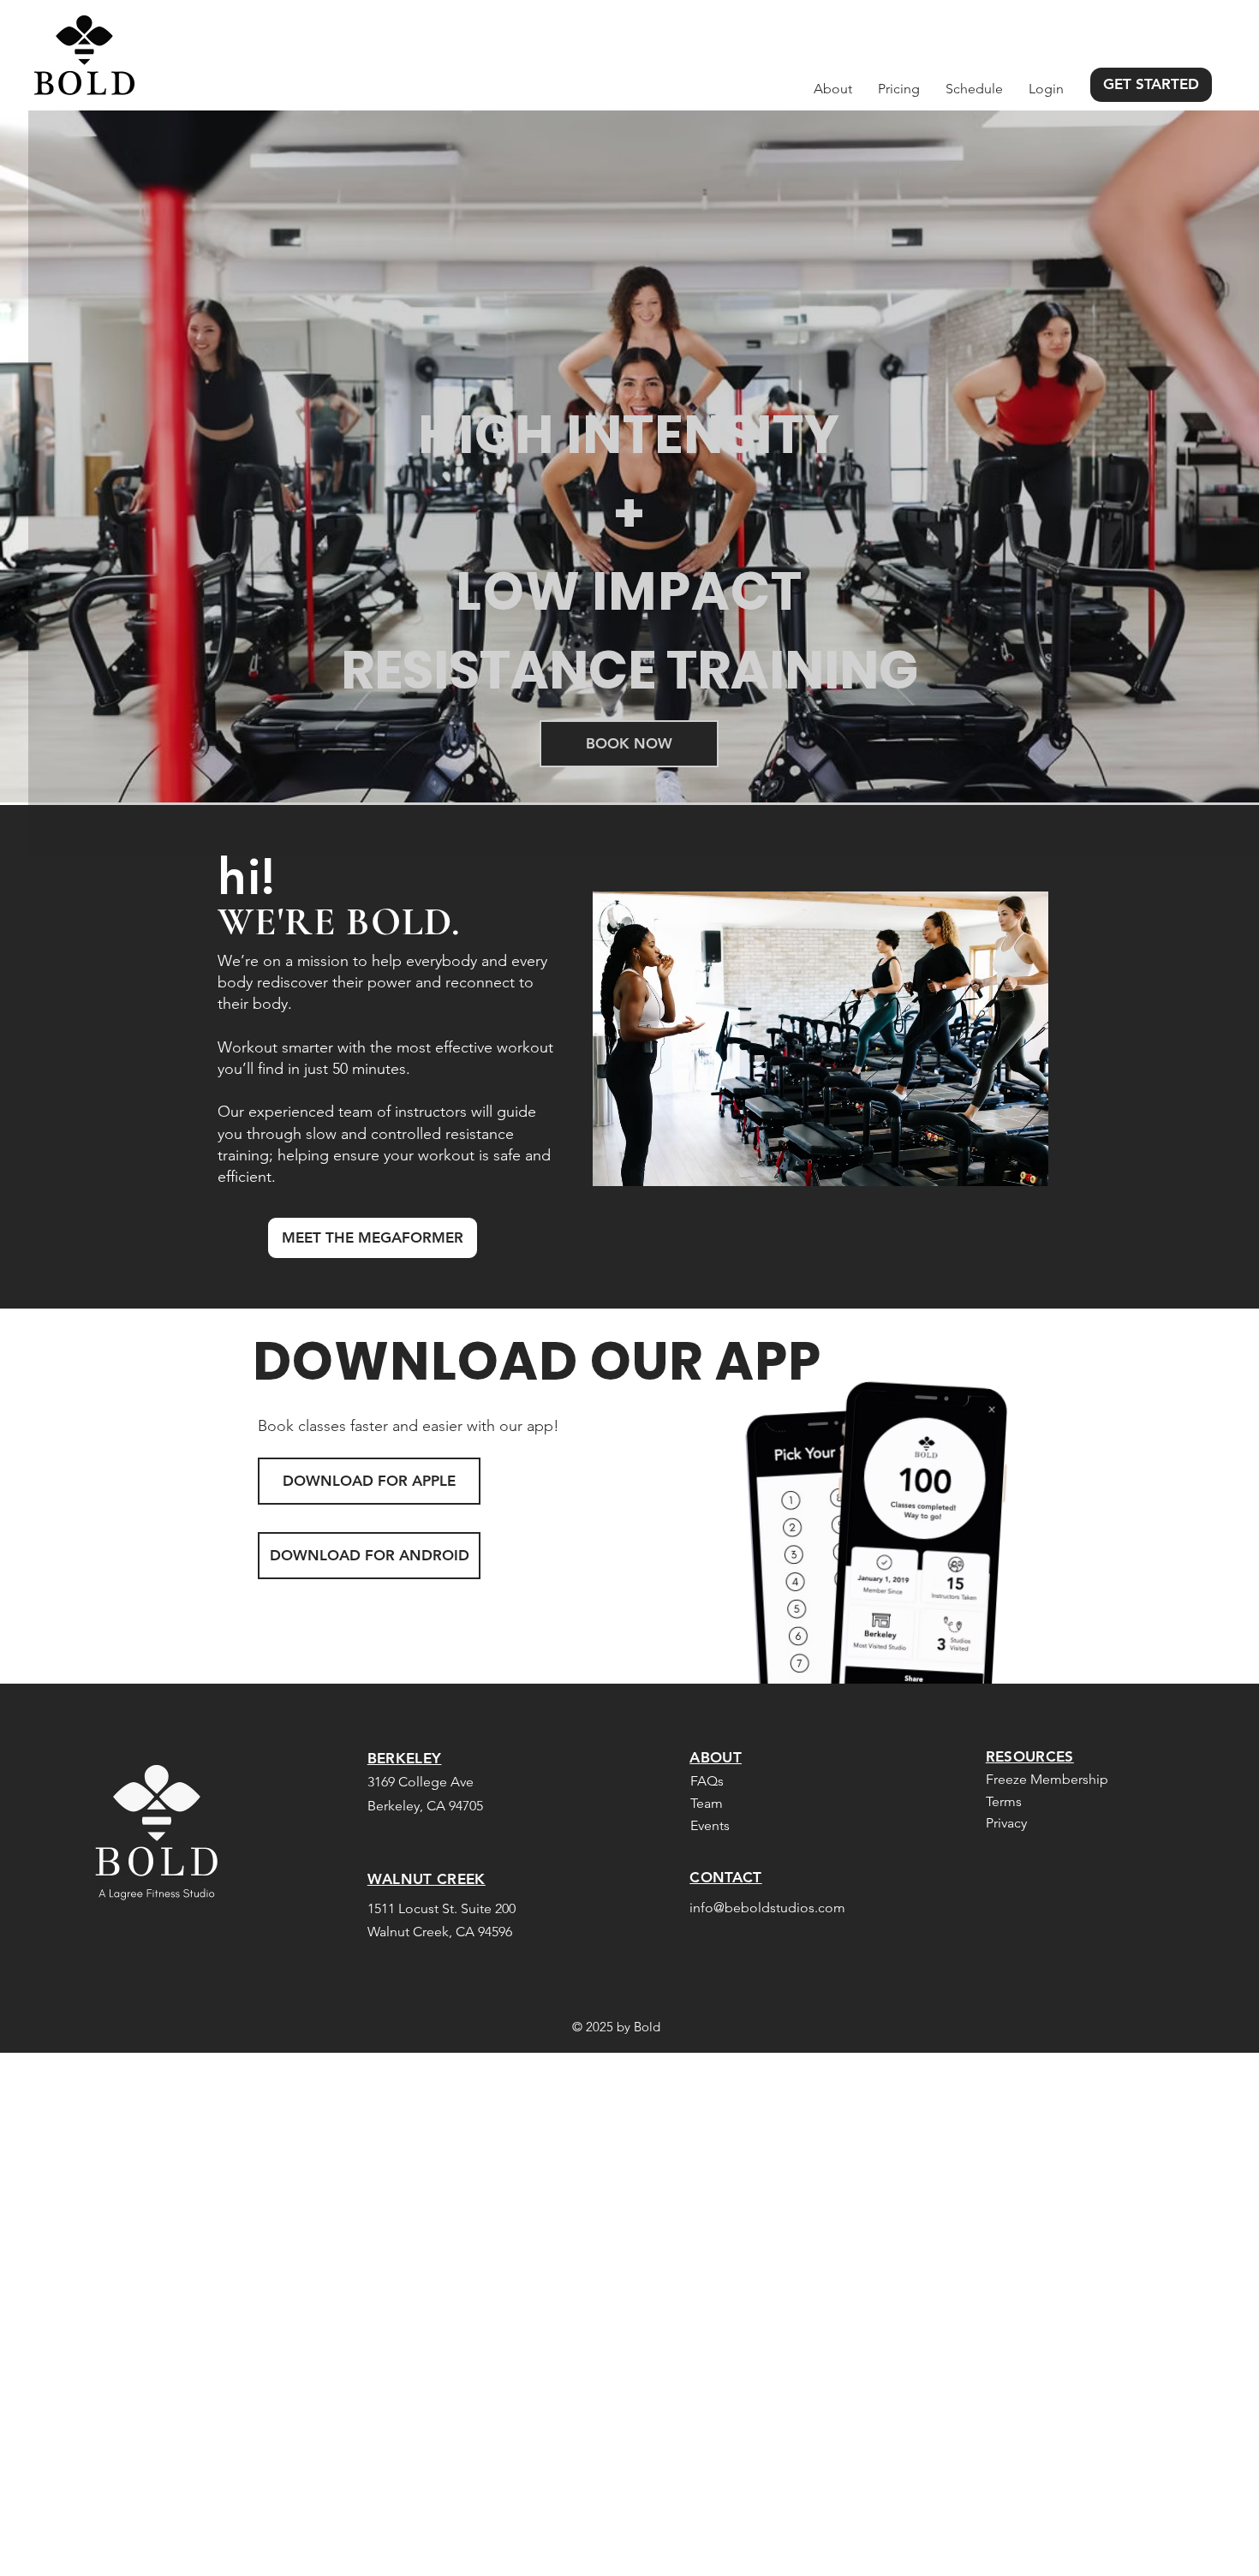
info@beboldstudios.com (767, 1908)
